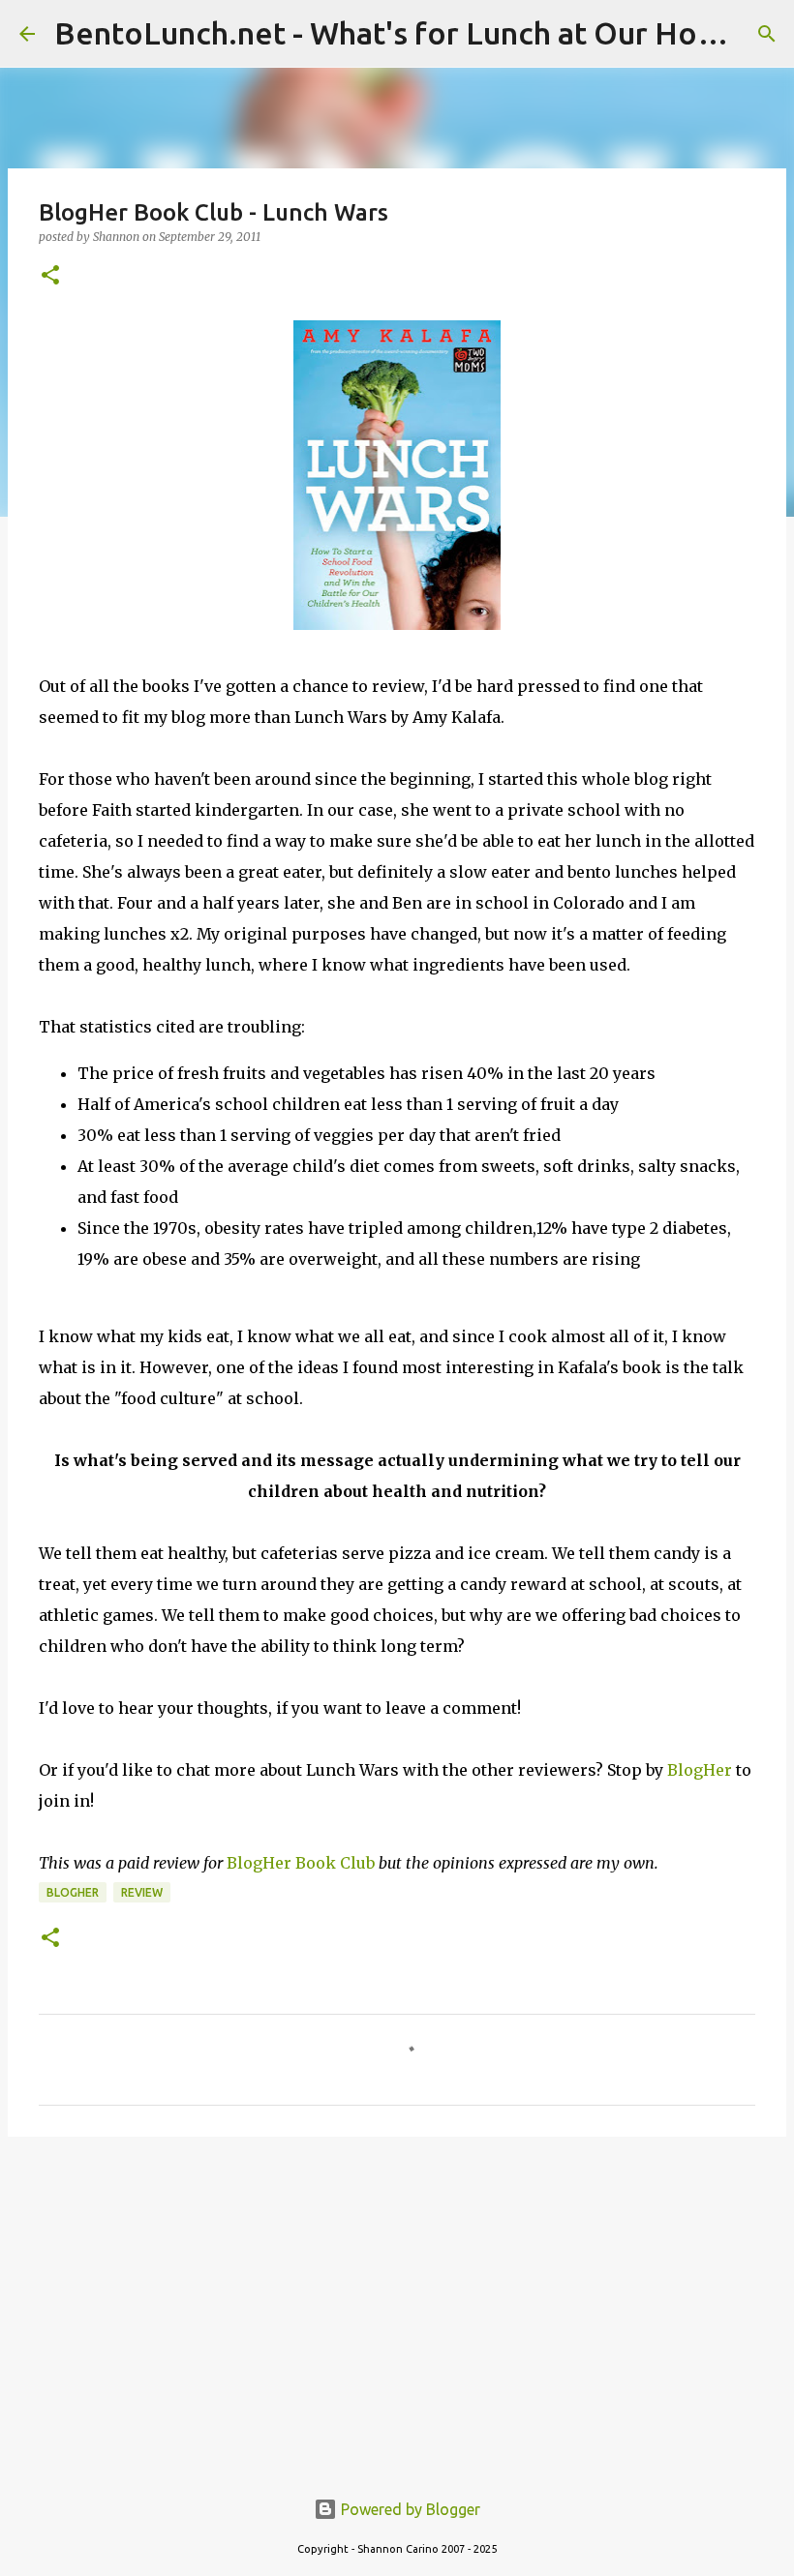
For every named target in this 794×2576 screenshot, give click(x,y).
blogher (73, 1892)
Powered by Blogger (409, 2509)
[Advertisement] (397, 2301)
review (142, 1892)
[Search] (767, 34)
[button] (50, 276)
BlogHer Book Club (301, 1863)
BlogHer (700, 1770)
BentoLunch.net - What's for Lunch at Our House (401, 33)
